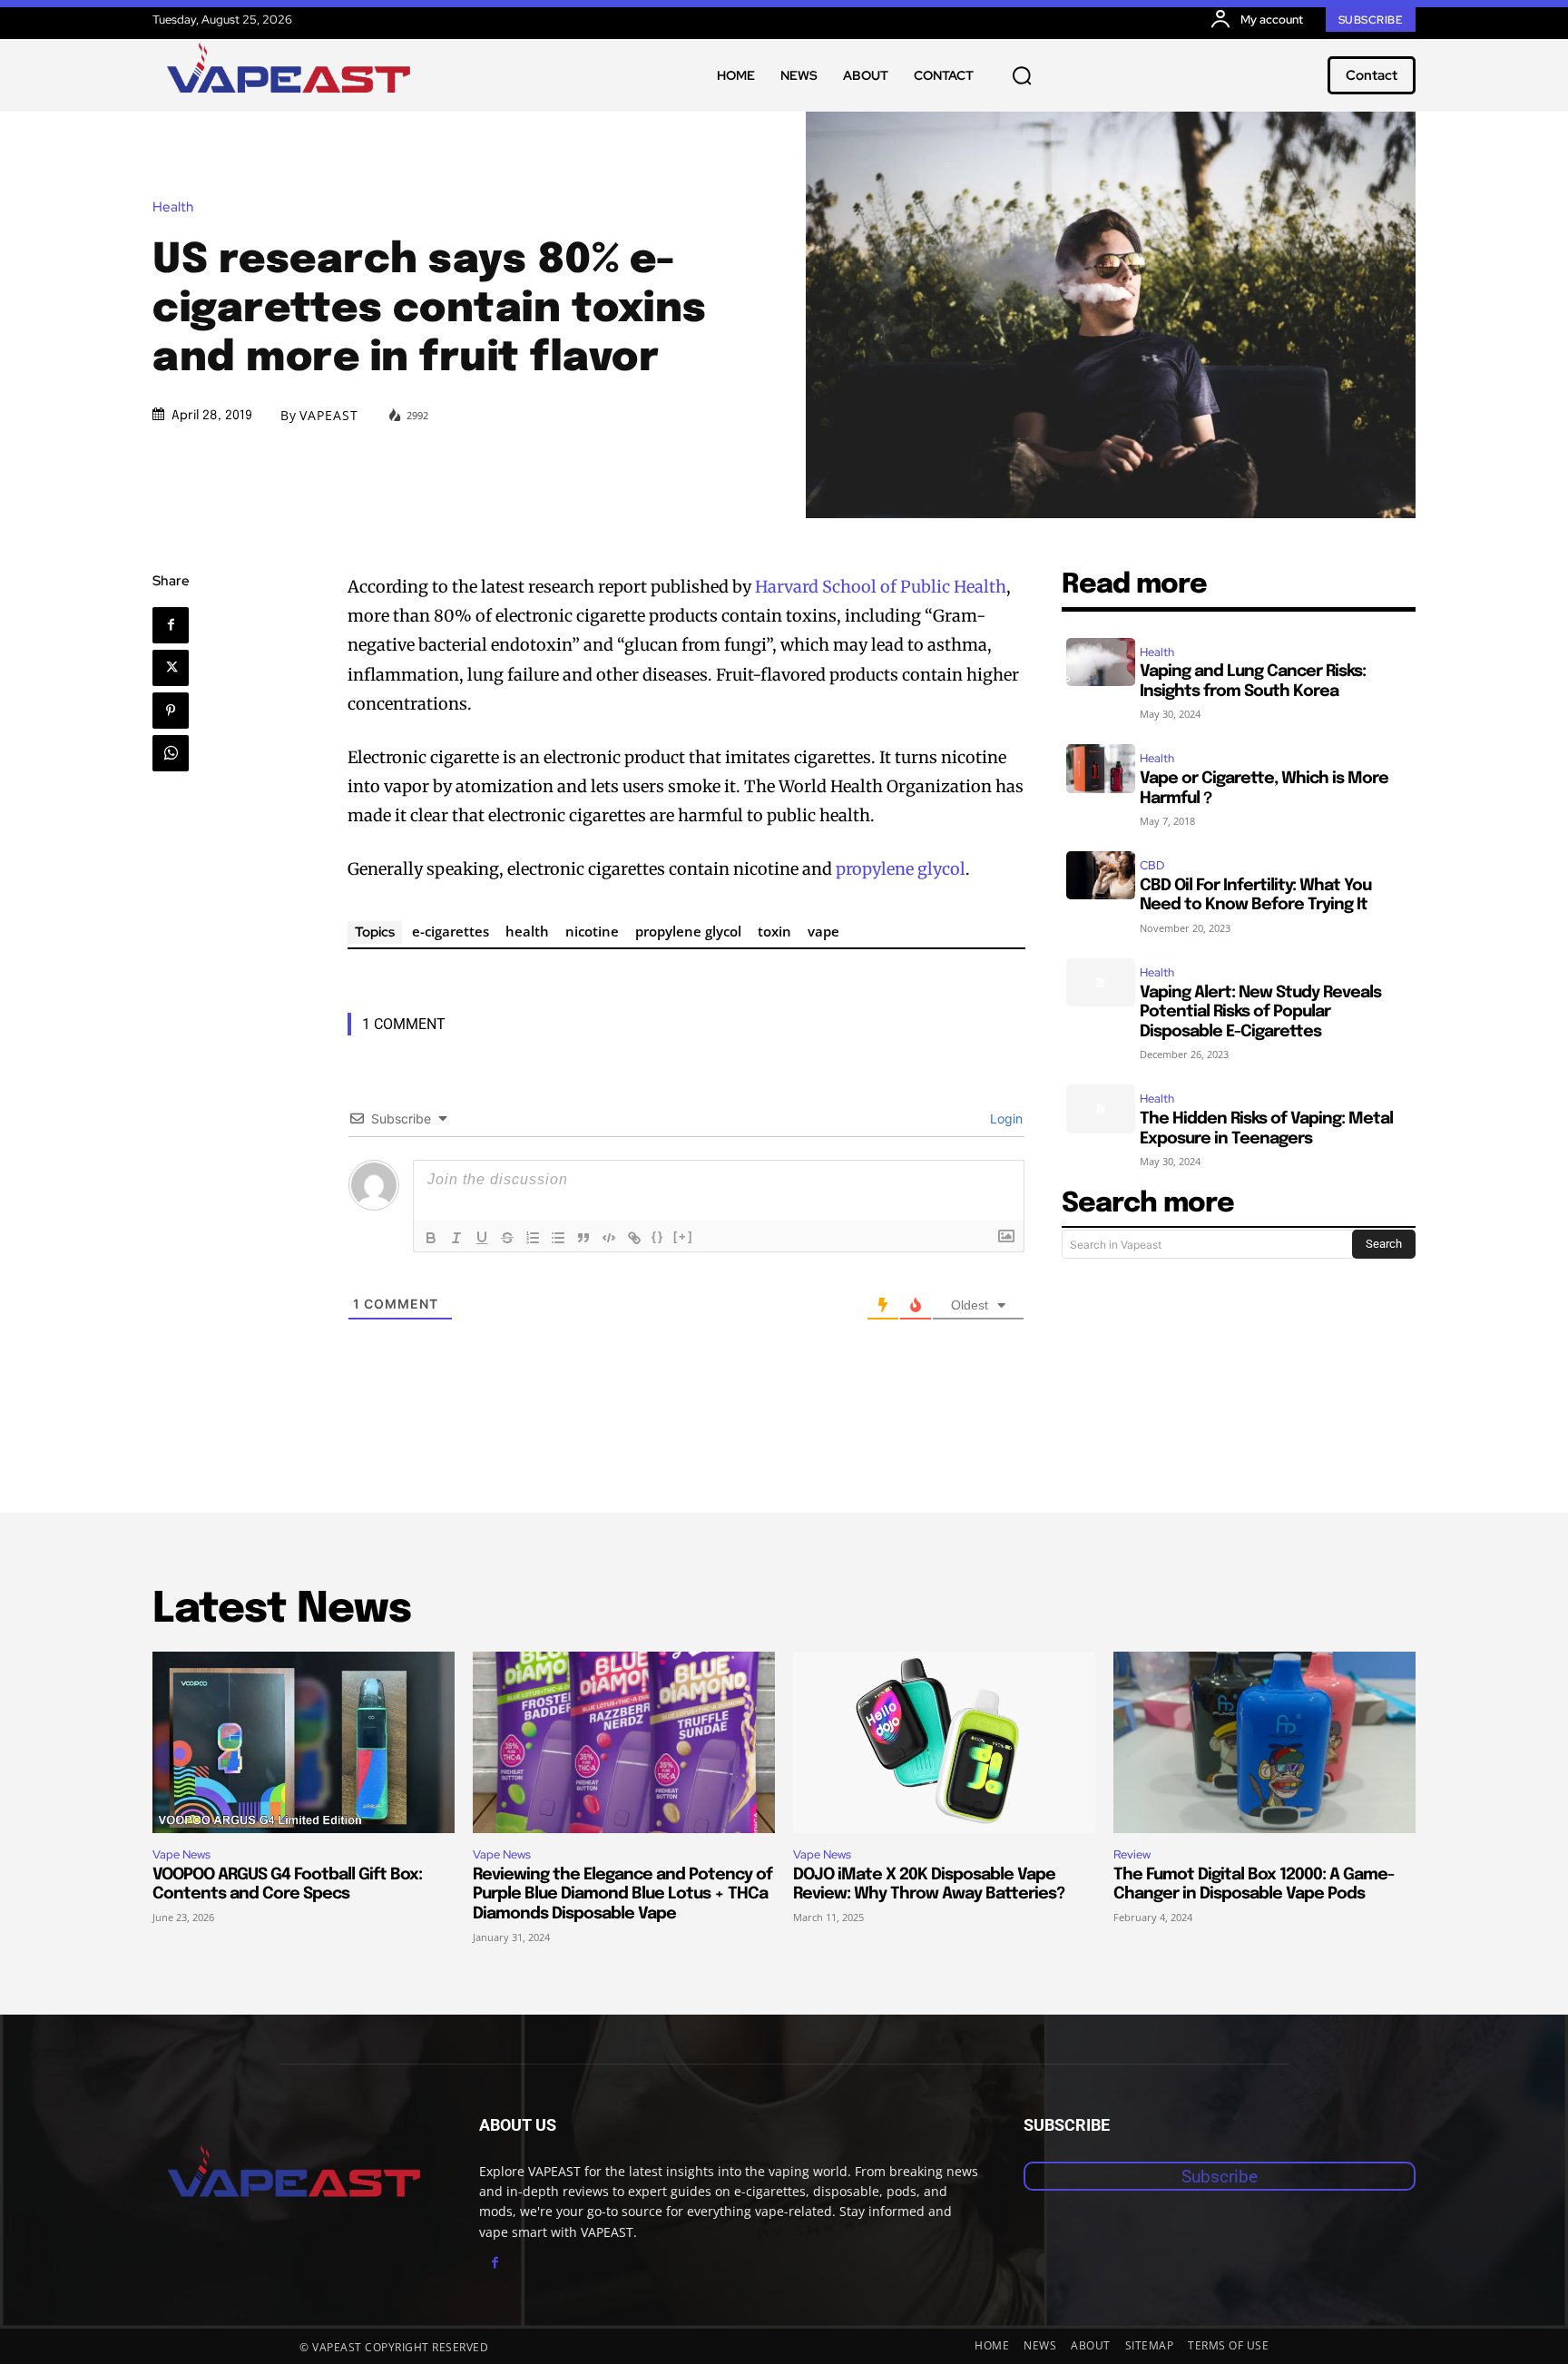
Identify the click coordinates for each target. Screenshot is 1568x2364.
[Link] (634, 1238)
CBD (1152, 865)
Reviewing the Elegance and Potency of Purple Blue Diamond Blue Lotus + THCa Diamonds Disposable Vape (622, 1894)
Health (173, 207)
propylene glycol (901, 869)
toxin (774, 931)
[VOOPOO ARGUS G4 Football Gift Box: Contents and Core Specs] (304, 1742)
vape (823, 931)
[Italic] (456, 1238)
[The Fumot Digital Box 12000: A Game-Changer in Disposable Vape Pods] (1264, 1742)
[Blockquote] (583, 1238)
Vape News (181, 1854)
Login (1004, 1118)
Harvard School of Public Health (881, 587)
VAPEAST (329, 416)
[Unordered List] (558, 1238)
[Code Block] (609, 1238)
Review (1132, 1854)
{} (658, 1236)
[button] (1022, 75)
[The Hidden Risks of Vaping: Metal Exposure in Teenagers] (1101, 1108)
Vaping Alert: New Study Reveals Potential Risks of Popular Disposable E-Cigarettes (1260, 1012)
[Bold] (431, 1238)
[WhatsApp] (171, 753)
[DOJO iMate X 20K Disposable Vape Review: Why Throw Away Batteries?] (944, 1742)
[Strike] (507, 1238)
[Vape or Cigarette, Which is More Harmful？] (1101, 768)
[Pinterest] (171, 711)
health (527, 931)
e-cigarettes (451, 931)
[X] (171, 668)
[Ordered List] (533, 1238)
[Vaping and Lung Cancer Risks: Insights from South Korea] (1101, 662)
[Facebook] (171, 625)
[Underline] (482, 1238)
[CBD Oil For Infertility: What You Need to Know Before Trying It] (1101, 875)
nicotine (592, 931)
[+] (683, 1236)
